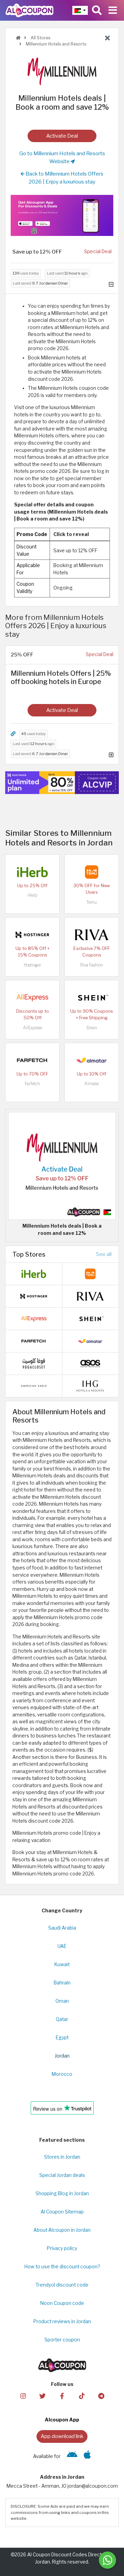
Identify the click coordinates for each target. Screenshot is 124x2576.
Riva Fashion (92, 965)
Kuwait (62, 1964)
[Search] (97, 10)
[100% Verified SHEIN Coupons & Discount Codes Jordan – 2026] (92, 997)
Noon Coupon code (62, 2303)
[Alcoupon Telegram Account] (101, 2395)
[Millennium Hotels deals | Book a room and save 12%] (62, 1166)
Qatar (62, 2019)
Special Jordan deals (62, 2175)
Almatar (92, 1084)
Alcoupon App (62, 2420)
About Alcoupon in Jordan (62, 2230)
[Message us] (107, 2560)
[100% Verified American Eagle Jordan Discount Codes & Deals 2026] (34, 1386)
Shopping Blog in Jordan (62, 2193)
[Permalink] (13, 734)
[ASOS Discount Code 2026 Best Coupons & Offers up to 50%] (90, 1363)
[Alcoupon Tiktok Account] (82, 2395)
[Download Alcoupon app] (62, 215)
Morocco (62, 2074)
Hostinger (32, 965)
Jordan (62, 2056)
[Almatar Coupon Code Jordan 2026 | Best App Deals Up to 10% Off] (92, 1060)
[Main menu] (113, 10)
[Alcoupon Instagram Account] (23, 2395)
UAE (62, 1946)
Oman (62, 2001)
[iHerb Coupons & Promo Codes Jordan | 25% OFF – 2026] (32, 872)
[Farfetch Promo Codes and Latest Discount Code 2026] (32, 1060)
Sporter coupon (62, 2340)
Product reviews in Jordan (62, 2321)
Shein (92, 1028)
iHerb (32, 895)
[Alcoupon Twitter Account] (42, 2395)
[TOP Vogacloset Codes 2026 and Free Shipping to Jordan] (34, 1363)
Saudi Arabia (62, 1928)
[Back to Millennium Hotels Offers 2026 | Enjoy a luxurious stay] (107, 38)
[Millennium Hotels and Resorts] (62, 71)
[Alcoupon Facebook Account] (62, 2395)
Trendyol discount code (62, 2285)
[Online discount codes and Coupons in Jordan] (18, 38)
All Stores (40, 38)
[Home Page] (29, 10)
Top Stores (29, 1254)
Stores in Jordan (62, 2157)
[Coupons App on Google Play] (72, 2456)
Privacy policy (62, 2248)
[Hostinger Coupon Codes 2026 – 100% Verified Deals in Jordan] (32, 934)
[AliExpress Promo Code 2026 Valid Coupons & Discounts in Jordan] (32, 997)
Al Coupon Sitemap (62, 2212)
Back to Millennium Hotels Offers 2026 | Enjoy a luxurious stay (64, 178)
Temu (92, 902)
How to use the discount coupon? (62, 2267)
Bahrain (62, 1983)
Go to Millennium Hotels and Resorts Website (62, 157)
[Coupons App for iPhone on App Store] (87, 2456)
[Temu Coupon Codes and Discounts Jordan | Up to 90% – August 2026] (92, 872)
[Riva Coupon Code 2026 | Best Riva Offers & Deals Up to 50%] (92, 934)
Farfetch (32, 1084)
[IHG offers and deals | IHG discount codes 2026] (90, 1386)
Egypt (62, 2038)
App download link (62, 2436)
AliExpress (33, 1028)
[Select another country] (80, 10)
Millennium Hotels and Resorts (55, 44)
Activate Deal (62, 136)
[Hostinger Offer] (62, 783)
